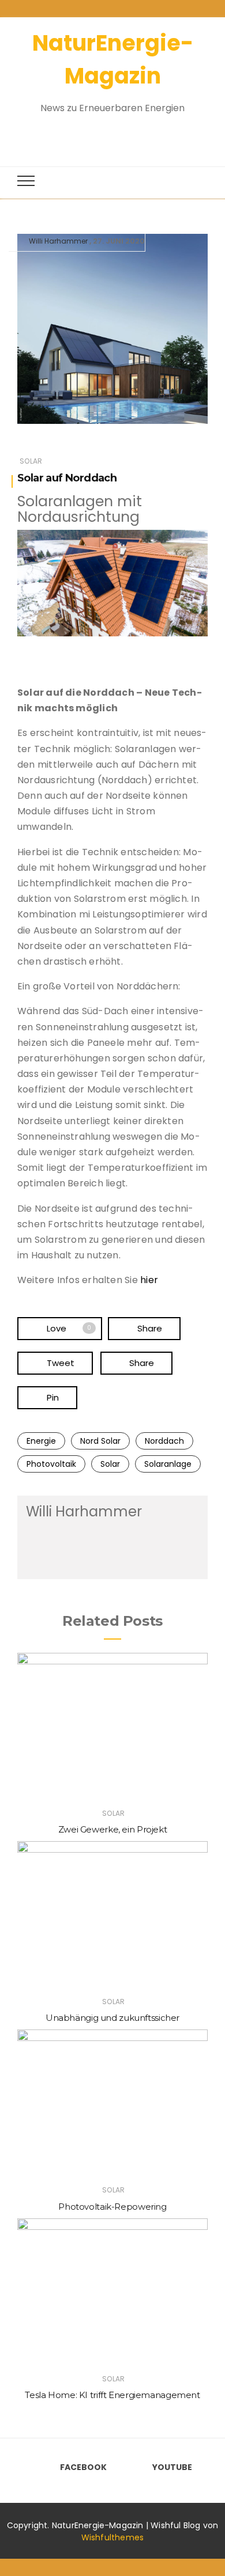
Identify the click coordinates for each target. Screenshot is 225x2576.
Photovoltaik (51, 1464)
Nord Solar (100, 1441)
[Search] (102, 134)
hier (149, 1280)
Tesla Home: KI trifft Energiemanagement (112, 2395)
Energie (41, 1441)
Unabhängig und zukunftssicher (112, 2018)
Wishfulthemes (113, 2537)
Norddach (164, 1441)
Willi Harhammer (58, 241)
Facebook (83, 2467)
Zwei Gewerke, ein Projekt (113, 1829)
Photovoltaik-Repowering (112, 2207)
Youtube (172, 2467)
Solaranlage (168, 1464)
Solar (31, 461)
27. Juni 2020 (119, 241)
